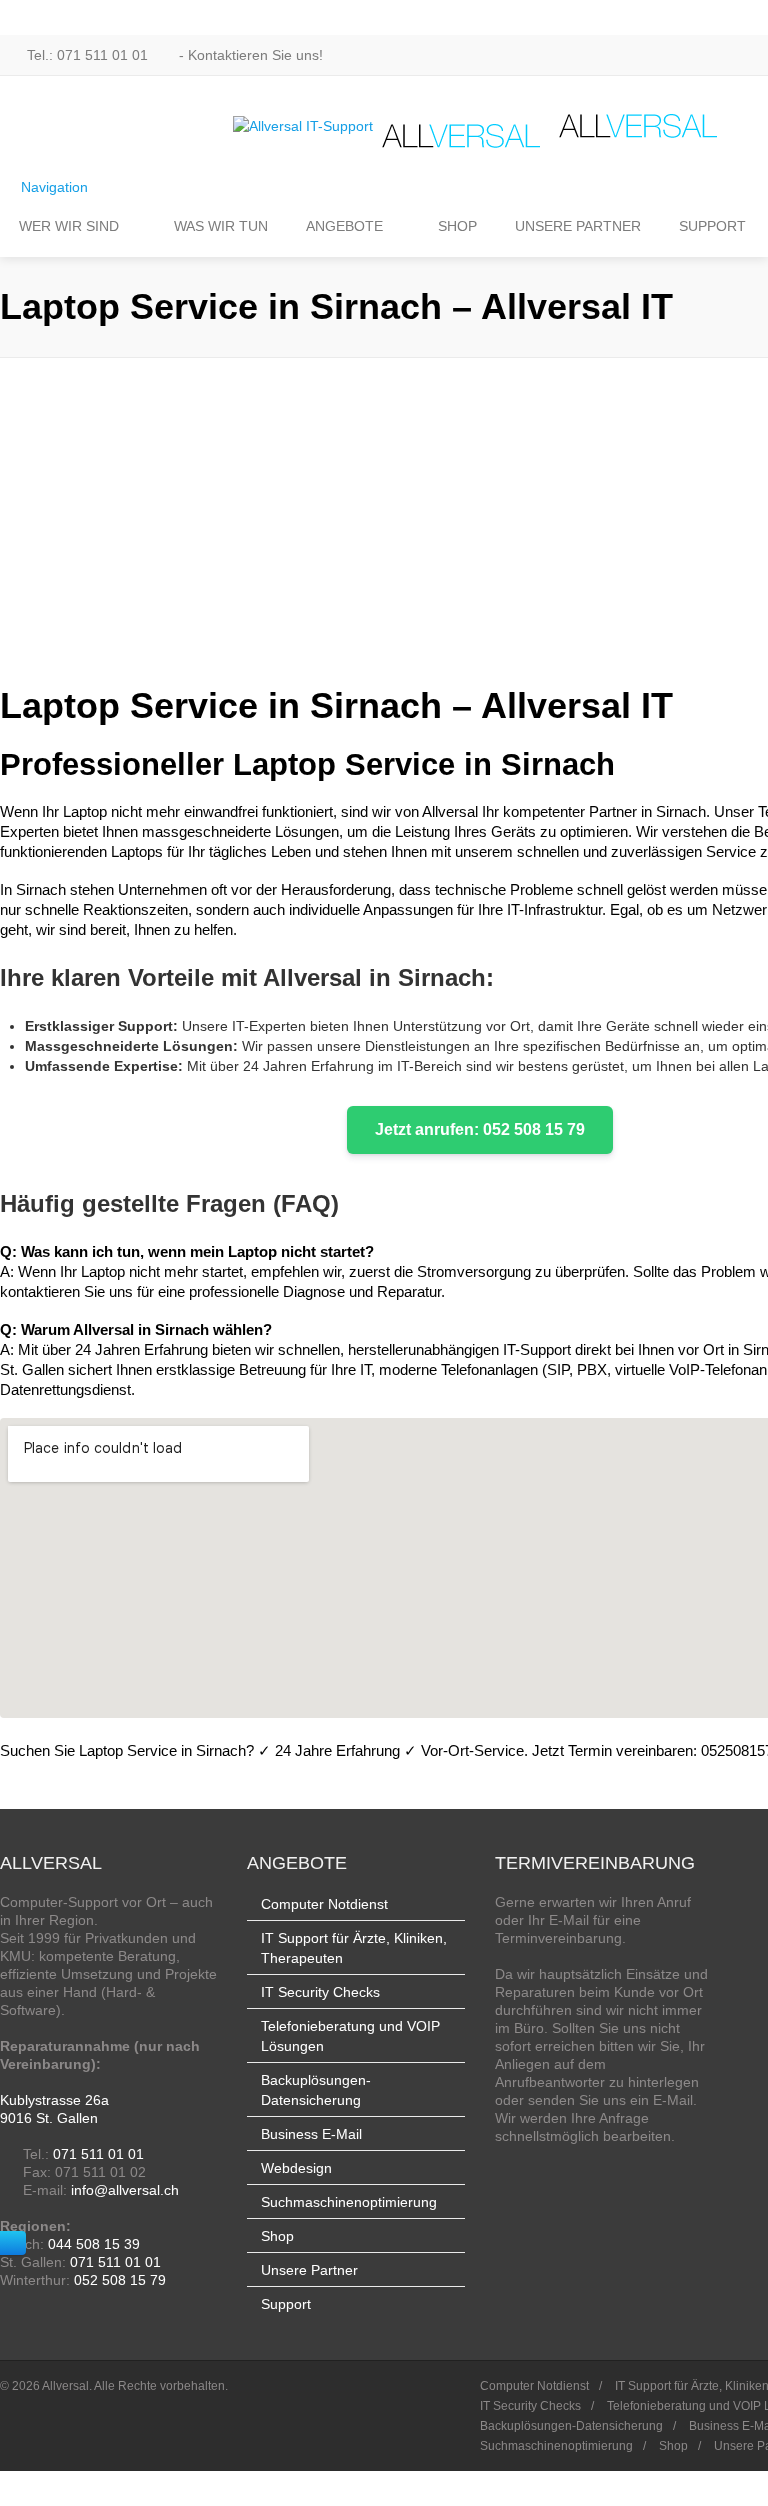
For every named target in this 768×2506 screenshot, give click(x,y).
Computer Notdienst (324, 1904)
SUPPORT (712, 226)
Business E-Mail (311, 2134)
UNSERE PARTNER (578, 226)
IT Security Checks (320, 1992)
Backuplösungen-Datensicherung (571, 2426)
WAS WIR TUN (221, 226)
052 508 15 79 (120, 2280)
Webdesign (296, 2168)
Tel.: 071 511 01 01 (87, 55)
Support (286, 2304)
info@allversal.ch (125, 2190)
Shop (277, 2236)
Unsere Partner (309, 2270)
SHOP (457, 226)
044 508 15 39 (94, 2244)
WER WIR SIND (69, 226)
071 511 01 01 (98, 2154)
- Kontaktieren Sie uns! (249, 55)
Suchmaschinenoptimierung (349, 2202)
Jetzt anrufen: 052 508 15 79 (480, 1129)
